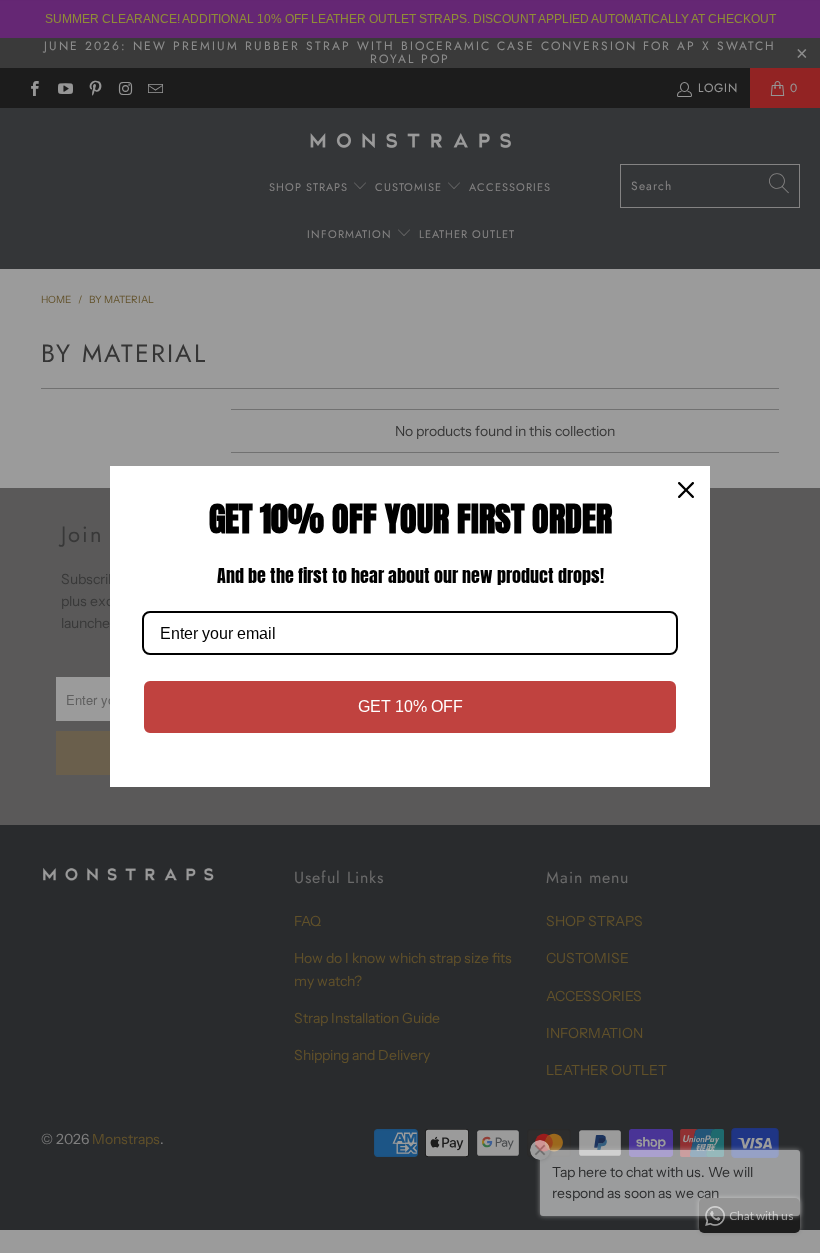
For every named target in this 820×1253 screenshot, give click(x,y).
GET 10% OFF (410, 706)
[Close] (686, 490)
